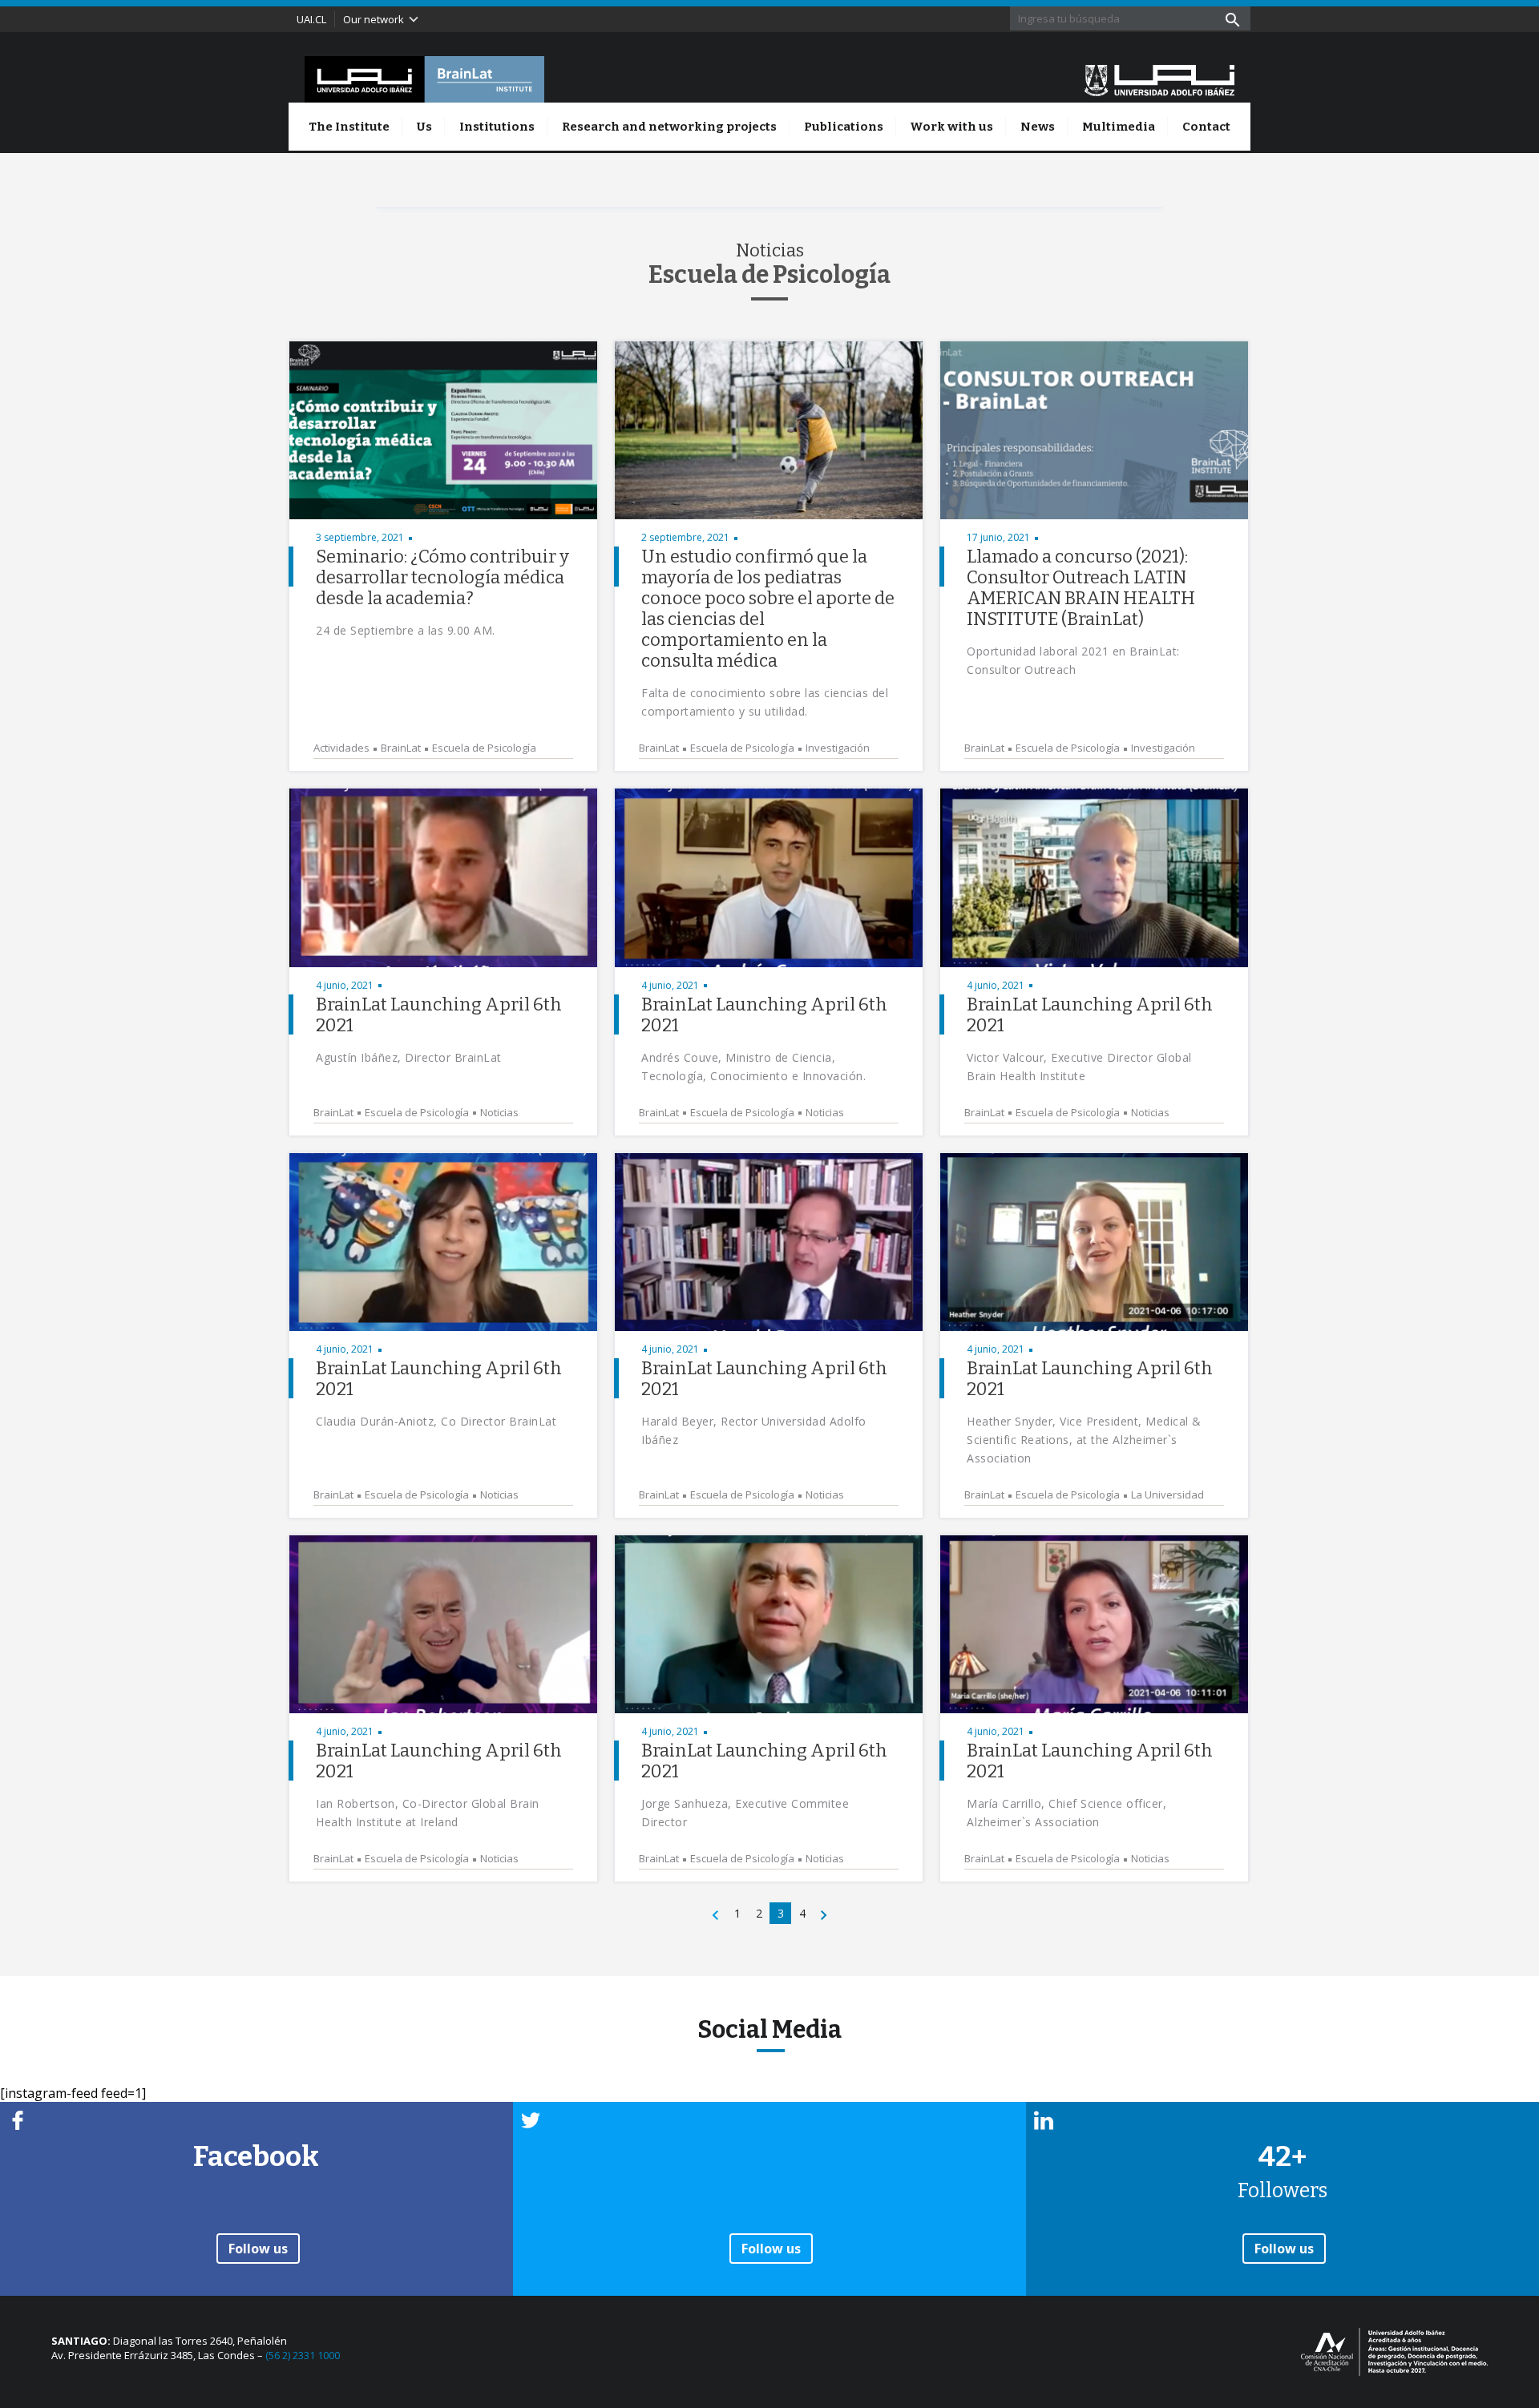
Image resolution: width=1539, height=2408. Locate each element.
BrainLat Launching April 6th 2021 (439, 1015)
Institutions (497, 127)
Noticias (499, 1113)
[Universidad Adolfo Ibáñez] (1159, 79)
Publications (844, 127)
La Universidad (1167, 1495)
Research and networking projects (669, 127)
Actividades (341, 748)
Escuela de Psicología (484, 748)
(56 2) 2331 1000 (303, 2355)
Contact (1206, 127)
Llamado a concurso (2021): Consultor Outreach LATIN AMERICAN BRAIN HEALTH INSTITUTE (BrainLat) (1081, 588)
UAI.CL (311, 19)
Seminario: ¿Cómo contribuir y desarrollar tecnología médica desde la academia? (442, 577)
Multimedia (1119, 127)
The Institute (349, 127)
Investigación (838, 748)
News (1038, 127)
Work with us (951, 127)
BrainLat (401, 748)
